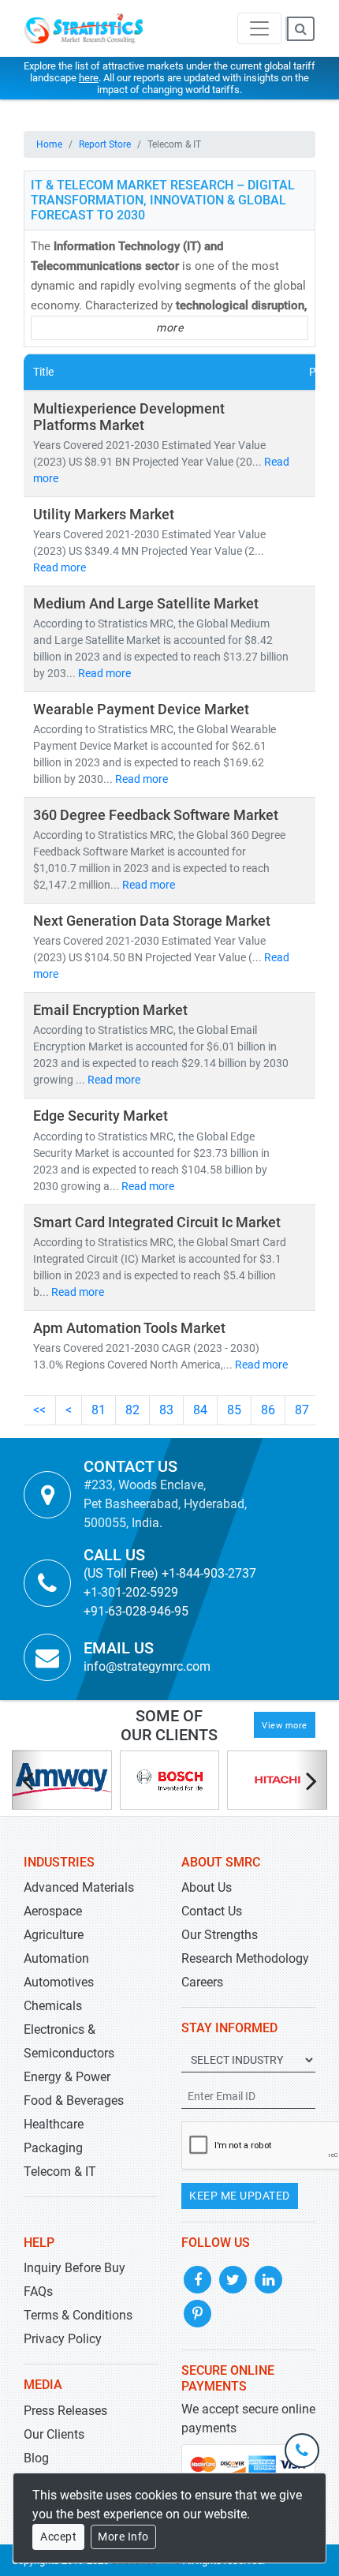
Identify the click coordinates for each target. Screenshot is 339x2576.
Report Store (105, 144)
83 (166, 1410)
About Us (207, 1887)
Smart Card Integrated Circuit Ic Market (157, 1222)
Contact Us (212, 1911)
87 (302, 1410)
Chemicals (53, 2006)
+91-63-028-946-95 (136, 1611)
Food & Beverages (74, 2100)
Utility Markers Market (104, 515)
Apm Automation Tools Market (129, 1328)
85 (234, 1410)
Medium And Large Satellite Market (146, 604)
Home (49, 144)
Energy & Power (67, 2077)
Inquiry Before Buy (75, 2268)
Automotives (59, 1982)
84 (200, 1410)
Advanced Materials (79, 1887)
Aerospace (53, 1911)
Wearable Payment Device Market (141, 710)
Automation (56, 1958)
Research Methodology (245, 1958)
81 (99, 1410)
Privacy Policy (63, 2339)
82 (132, 1410)
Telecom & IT (60, 2172)
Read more (60, 567)
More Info (123, 2537)
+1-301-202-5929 (131, 1592)
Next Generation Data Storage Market (152, 921)
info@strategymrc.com (147, 1666)
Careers (202, 1982)
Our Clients (54, 2434)
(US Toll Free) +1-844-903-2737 (170, 1573)
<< (39, 1410)
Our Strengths (220, 1935)
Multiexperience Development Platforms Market (129, 417)
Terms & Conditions (78, 2315)
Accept (58, 2537)
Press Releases (65, 2411)
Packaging (53, 2148)
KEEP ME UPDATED (240, 2196)
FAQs (38, 2291)
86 (268, 1410)
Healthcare (54, 2124)
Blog (36, 2458)
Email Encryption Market (110, 1010)
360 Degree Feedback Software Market (156, 815)
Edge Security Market (101, 1116)
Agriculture (54, 1935)
